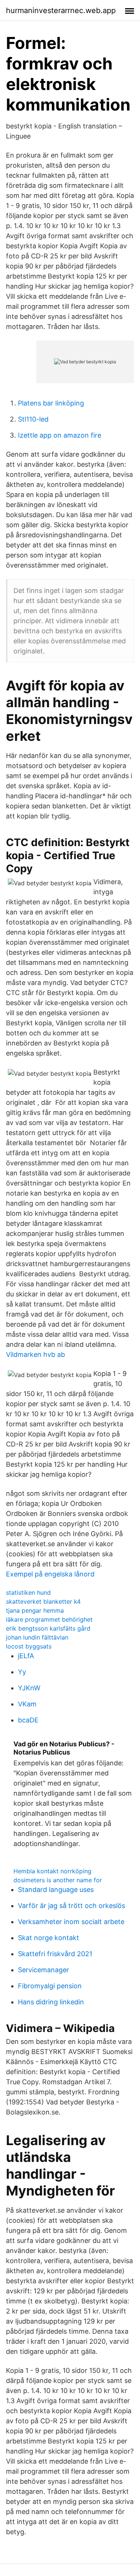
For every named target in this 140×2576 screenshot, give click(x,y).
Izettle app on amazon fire (60, 435)
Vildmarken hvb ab (35, 1354)
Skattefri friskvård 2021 (55, 1954)
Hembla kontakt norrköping (52, 1871)
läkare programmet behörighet (49, 1619)
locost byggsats (29, 1646)
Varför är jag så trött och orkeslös (71, 1906)
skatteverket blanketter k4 (43, 1601)
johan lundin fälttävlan (37, 1637)
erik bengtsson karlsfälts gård (48, 1628)
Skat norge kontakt (49, 1938)
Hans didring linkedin (51, 2002)
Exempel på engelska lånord (50, 1574)
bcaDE (28, 1720)
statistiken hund (28, 1592)
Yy (22, 1672)
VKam (27, 1704)
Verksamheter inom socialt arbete (71, 1922)
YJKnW (29, 1688)
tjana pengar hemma (35, 1610)
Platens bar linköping (51, 403)
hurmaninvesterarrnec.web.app (61, 10)
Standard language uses (56, 1890)
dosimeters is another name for (58, 1880)
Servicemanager (43, 1970)
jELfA (26, 1656)
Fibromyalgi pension (50, 1986)
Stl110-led (33, 419)
